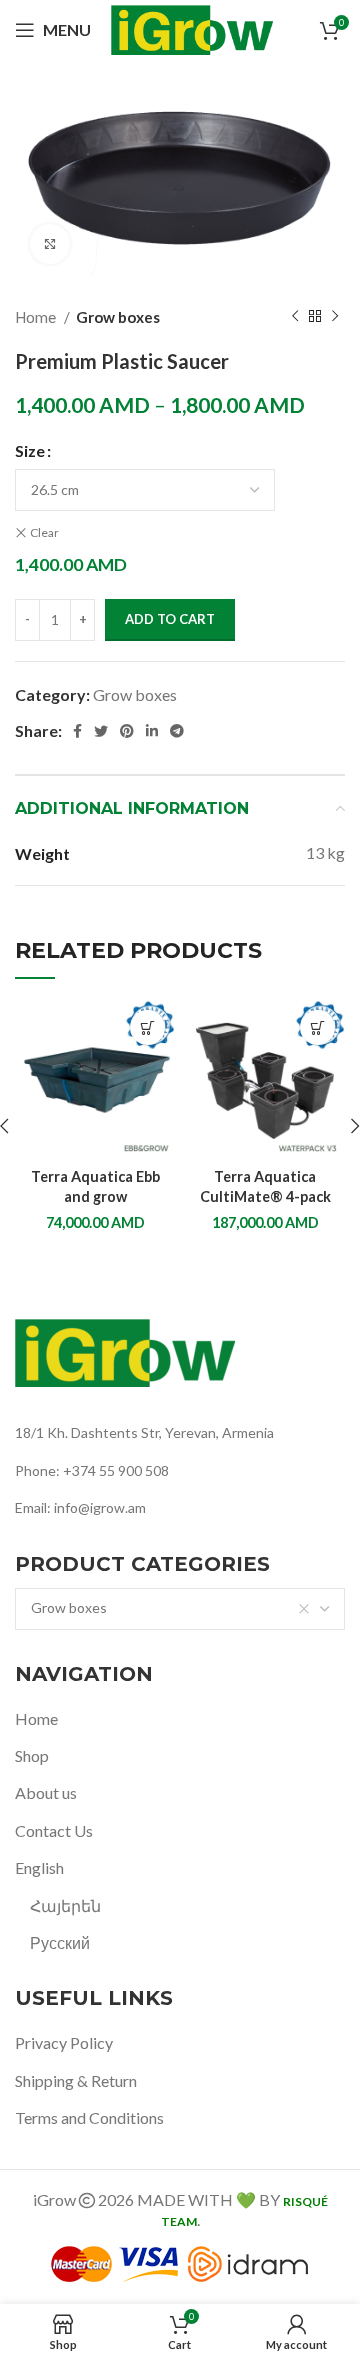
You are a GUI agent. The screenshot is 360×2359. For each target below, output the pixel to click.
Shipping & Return (76, 2080)
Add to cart (170, 619)
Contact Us (54, 1830)
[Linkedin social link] (152, 731)
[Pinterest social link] (127, 731)
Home (37, 317)
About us (46, 1792)
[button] (147, 1027)
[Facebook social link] (77, 731)
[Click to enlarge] (50, 244)
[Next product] (335, 317)
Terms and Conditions (89, 2117)
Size (30, 450)
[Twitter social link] (101, 731)
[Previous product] (295, 317)
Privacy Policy (64, 2042)
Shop (32, 1755)
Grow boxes (118, 317)
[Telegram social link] (177, 731)
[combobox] (180, 1609)
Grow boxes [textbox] (69, 1607)
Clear (44, 532)
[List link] (180, 1433)
